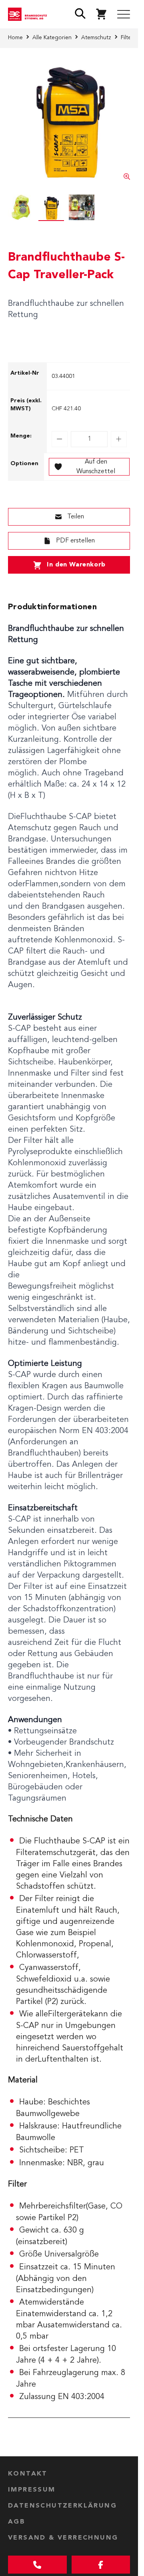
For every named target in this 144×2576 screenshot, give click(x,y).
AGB (17, 2522)
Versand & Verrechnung (63, 2538)
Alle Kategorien (52, 38)
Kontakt (28, 2474)
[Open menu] (124, 14)
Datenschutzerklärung (62, 2506)
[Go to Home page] (29, 14)
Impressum (32, 2490)
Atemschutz (96, 38)
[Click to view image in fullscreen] (69, 119)
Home (15, 38)
